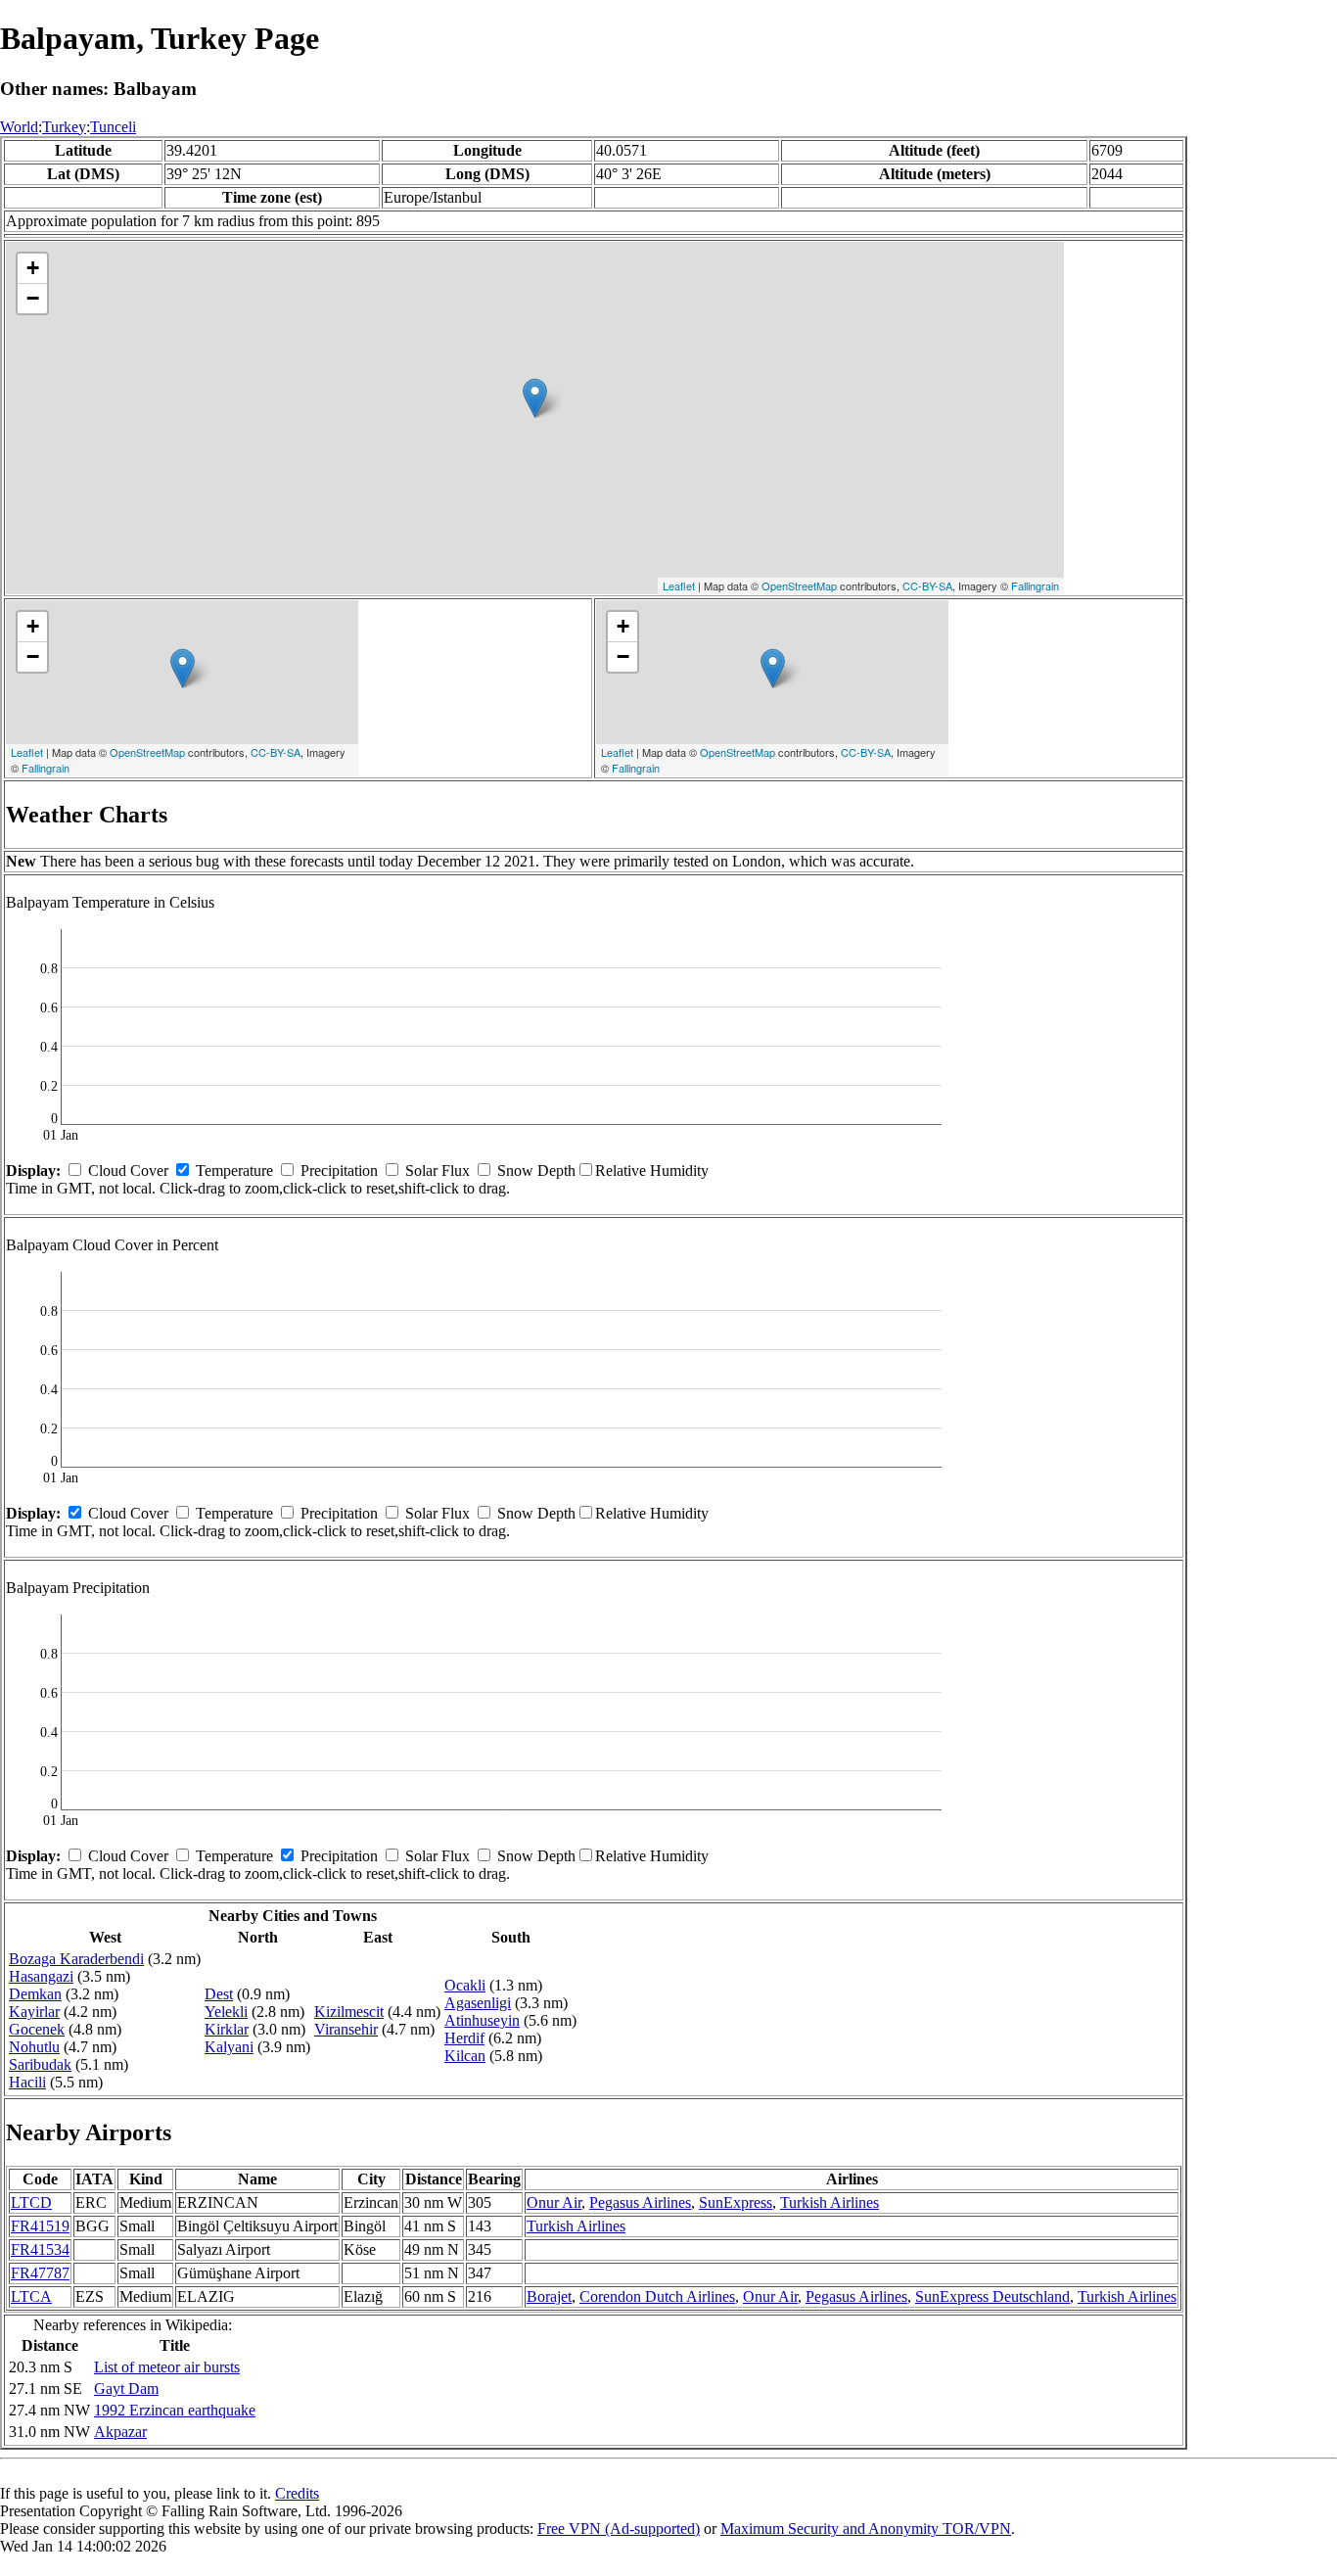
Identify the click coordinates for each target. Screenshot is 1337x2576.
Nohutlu (34, 2047)
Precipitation (339, 1171)
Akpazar (120, 2432)
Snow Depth (536, 1171)
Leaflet (679, 585)
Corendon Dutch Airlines (657, 2296)
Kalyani (229, 2047)
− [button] (33, 298)
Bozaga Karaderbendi (76, 1959)
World (19, 127)
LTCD (31, 2202)
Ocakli (465, 1985)
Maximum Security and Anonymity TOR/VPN (866, 2529)
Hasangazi (41, 1976)
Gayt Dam (126, 2389)
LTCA (31, 2296)
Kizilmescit (349, 2012)
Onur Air (554, 2202)
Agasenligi (478, 2003)
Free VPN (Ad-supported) (619, 2529)
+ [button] (33, 268)
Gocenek (37, 2029)
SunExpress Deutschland (992, 2296)
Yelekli (226, 2012)
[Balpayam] (535, 398)
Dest (219, 1994)
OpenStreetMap (799, 585)
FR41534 (40, 2249)
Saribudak (40, 2064)
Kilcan (465, 2056)
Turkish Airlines (830, 2202)
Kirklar (227, 2029)
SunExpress (736, 2202)
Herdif (464, 2038)
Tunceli (113, 127)
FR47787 (40, 2273)
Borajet (549, 2296)
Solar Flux (438, 1171)
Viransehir (346, 2029)
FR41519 (40, 2226)
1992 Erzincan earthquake (175, 2410)
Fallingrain (1035, 585)
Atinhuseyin (482, 2020)
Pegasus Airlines (640, 2202)
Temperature (234, 1171)
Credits (297, 2493)
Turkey (64, 127)
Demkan (35, 1994)
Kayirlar (34, 2012)
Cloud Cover (128, 1171)
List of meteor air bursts (167, 2367)
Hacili (27, 2082)
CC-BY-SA (927, 585)
